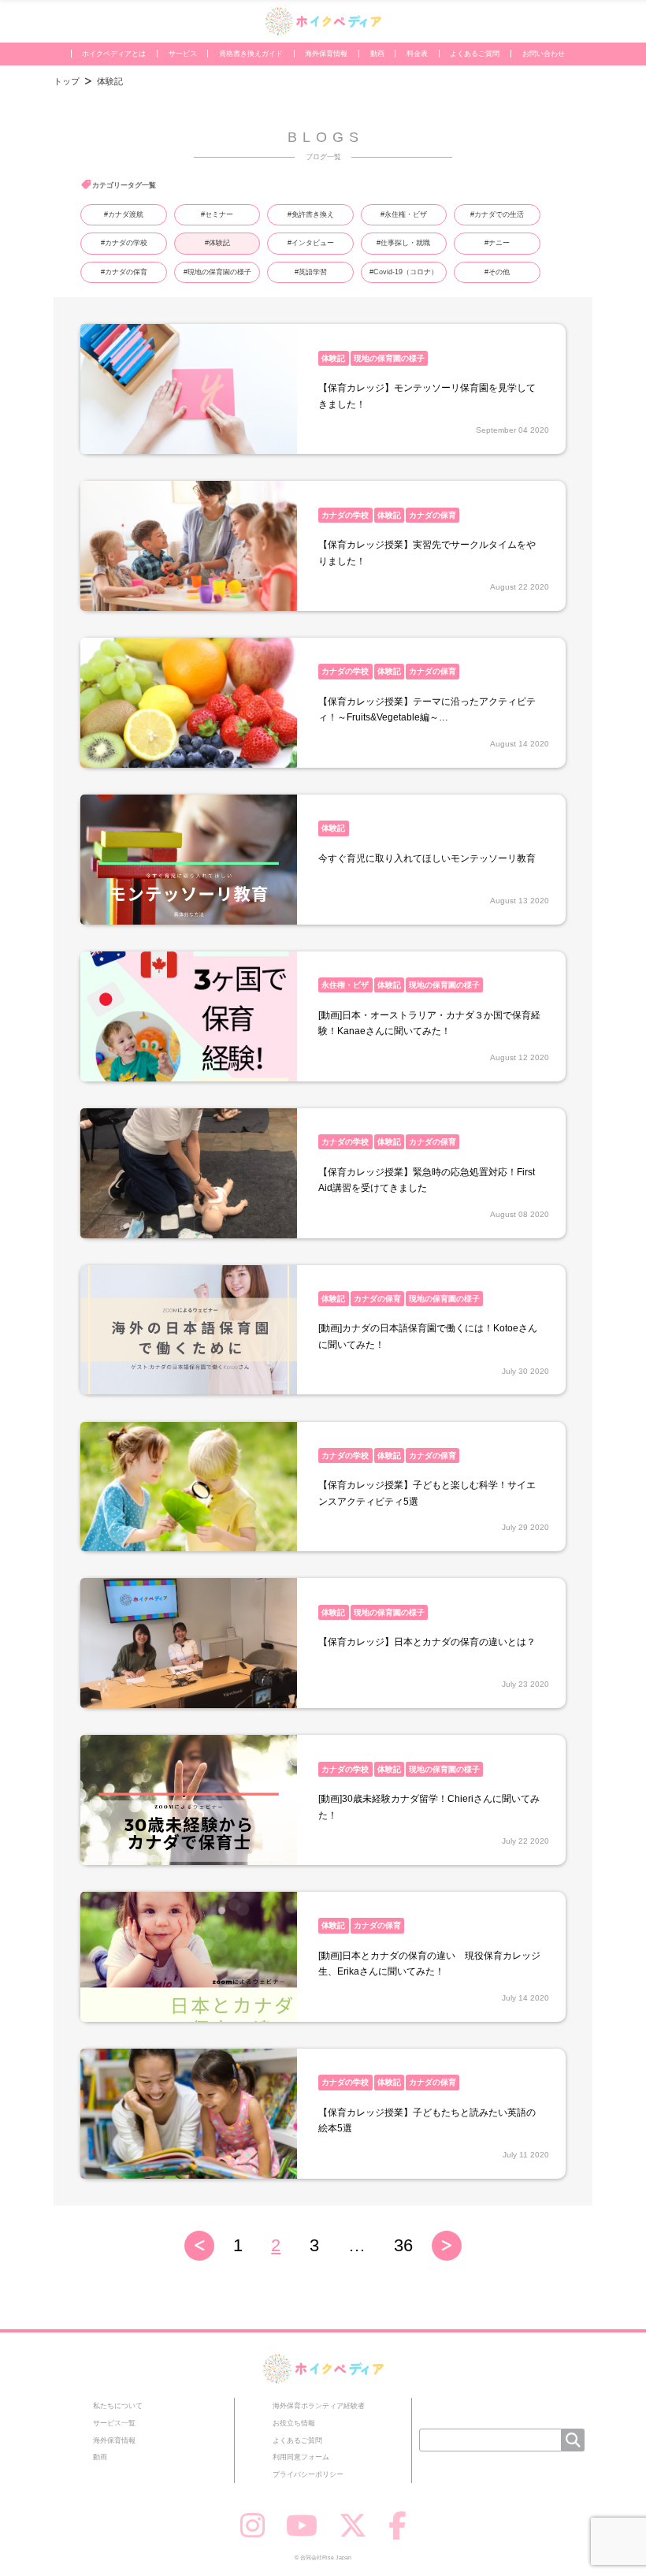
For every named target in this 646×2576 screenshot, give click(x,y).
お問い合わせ (544, 54)
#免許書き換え (311, 214)
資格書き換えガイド (251, 54)
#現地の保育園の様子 (217, 272)
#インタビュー (311, 243)
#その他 (497, 272)
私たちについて (118, 2406)
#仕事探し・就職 (403, 243)
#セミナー (217, 214)
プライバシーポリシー (308, 2474)
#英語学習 (311, 272)
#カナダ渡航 (124, 214)
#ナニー (497, 243)
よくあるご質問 (475, 54)
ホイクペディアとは (114, 54)
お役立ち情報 (294, 2423)
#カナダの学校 (124, 243)
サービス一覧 (114, 2423)
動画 (377, 54)
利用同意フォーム (301, 2457)
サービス (183, 54)
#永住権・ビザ (404, 214)
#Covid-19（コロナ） (404, 272)
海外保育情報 (326, 54)
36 (403, 2245)
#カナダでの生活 (497, 214)
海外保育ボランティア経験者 (319, 2406)
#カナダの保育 (124, 272)
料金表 (417, 54)
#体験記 (217, 243)
